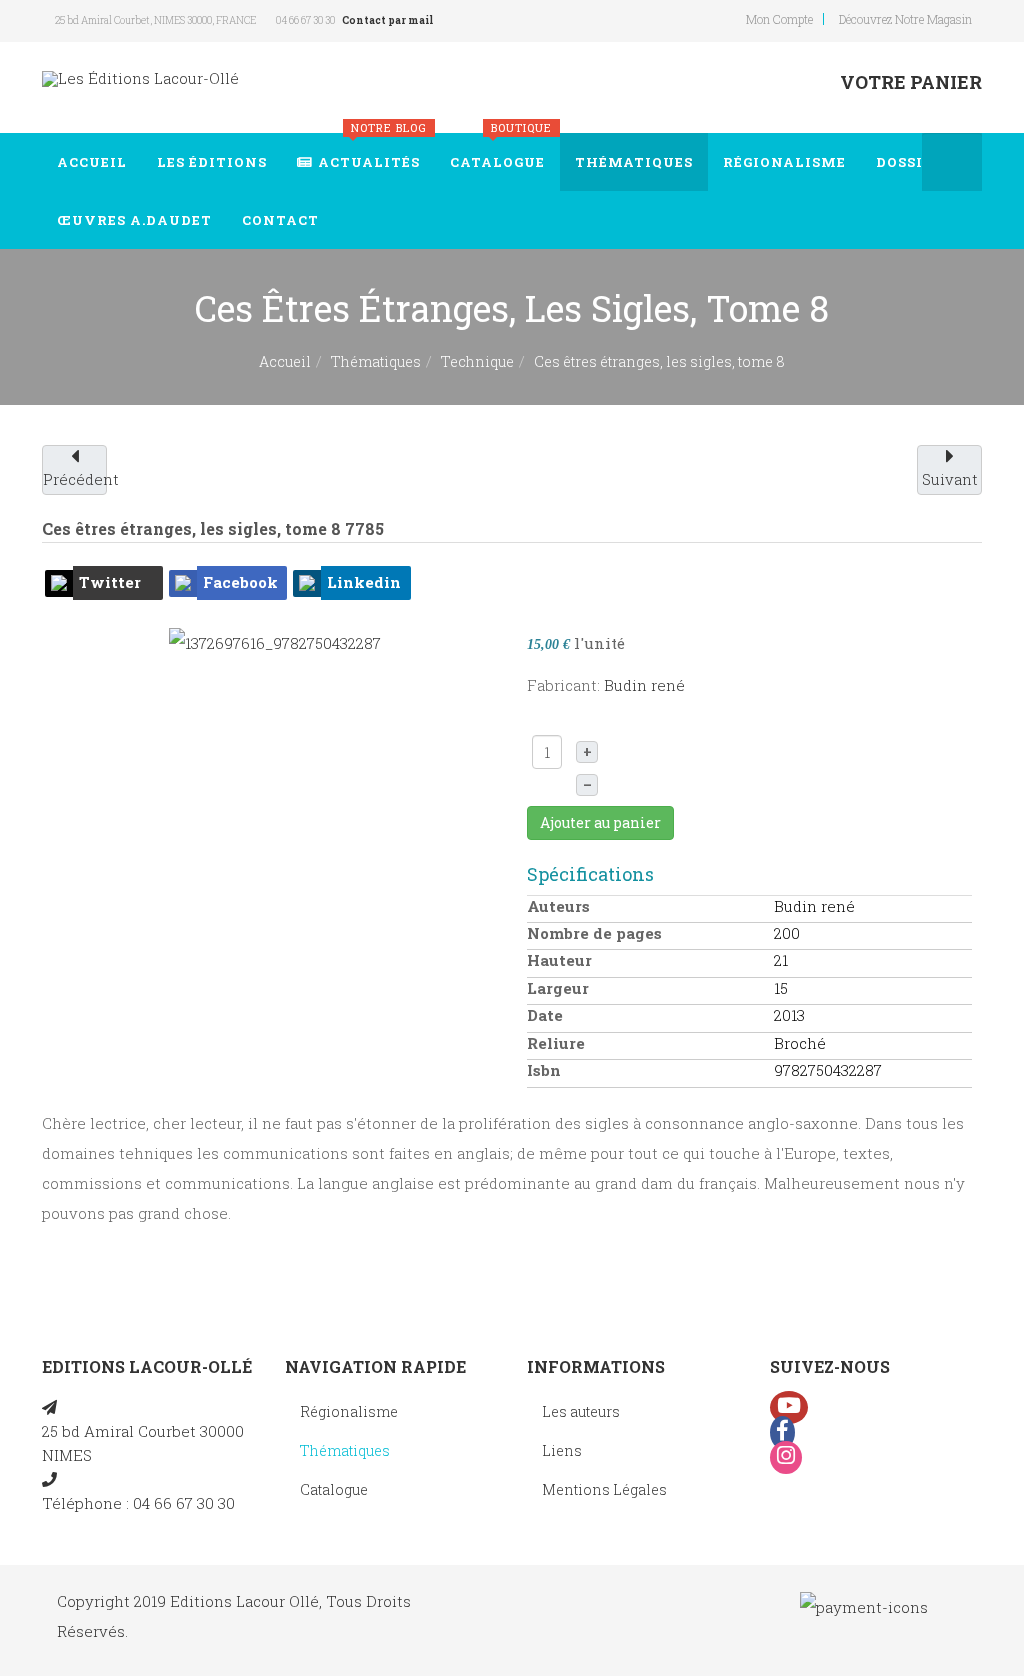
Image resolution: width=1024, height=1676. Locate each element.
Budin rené (644, 685)
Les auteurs (581, 1411)
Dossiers (914, 162)
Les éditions (212, 162)
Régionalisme (784, 162)
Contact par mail (387, 20)
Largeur (558, 988)
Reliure (556, 1043)
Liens (562, 1450)
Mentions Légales (604, 1489)
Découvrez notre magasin (905, 19)
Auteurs (558, 906)
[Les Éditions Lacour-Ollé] (140, 78)
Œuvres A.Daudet (134, 220)
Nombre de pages (594, 933)
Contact (280, 220)
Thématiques (634, 162)
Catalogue (501, 152)
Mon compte (779, 19)
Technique (477, 361)
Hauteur (559, 960)
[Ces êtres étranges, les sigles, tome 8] (275, 641)
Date (545, 1015)
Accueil (92, 162)
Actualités (372, 152)
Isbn (544, 1070)
